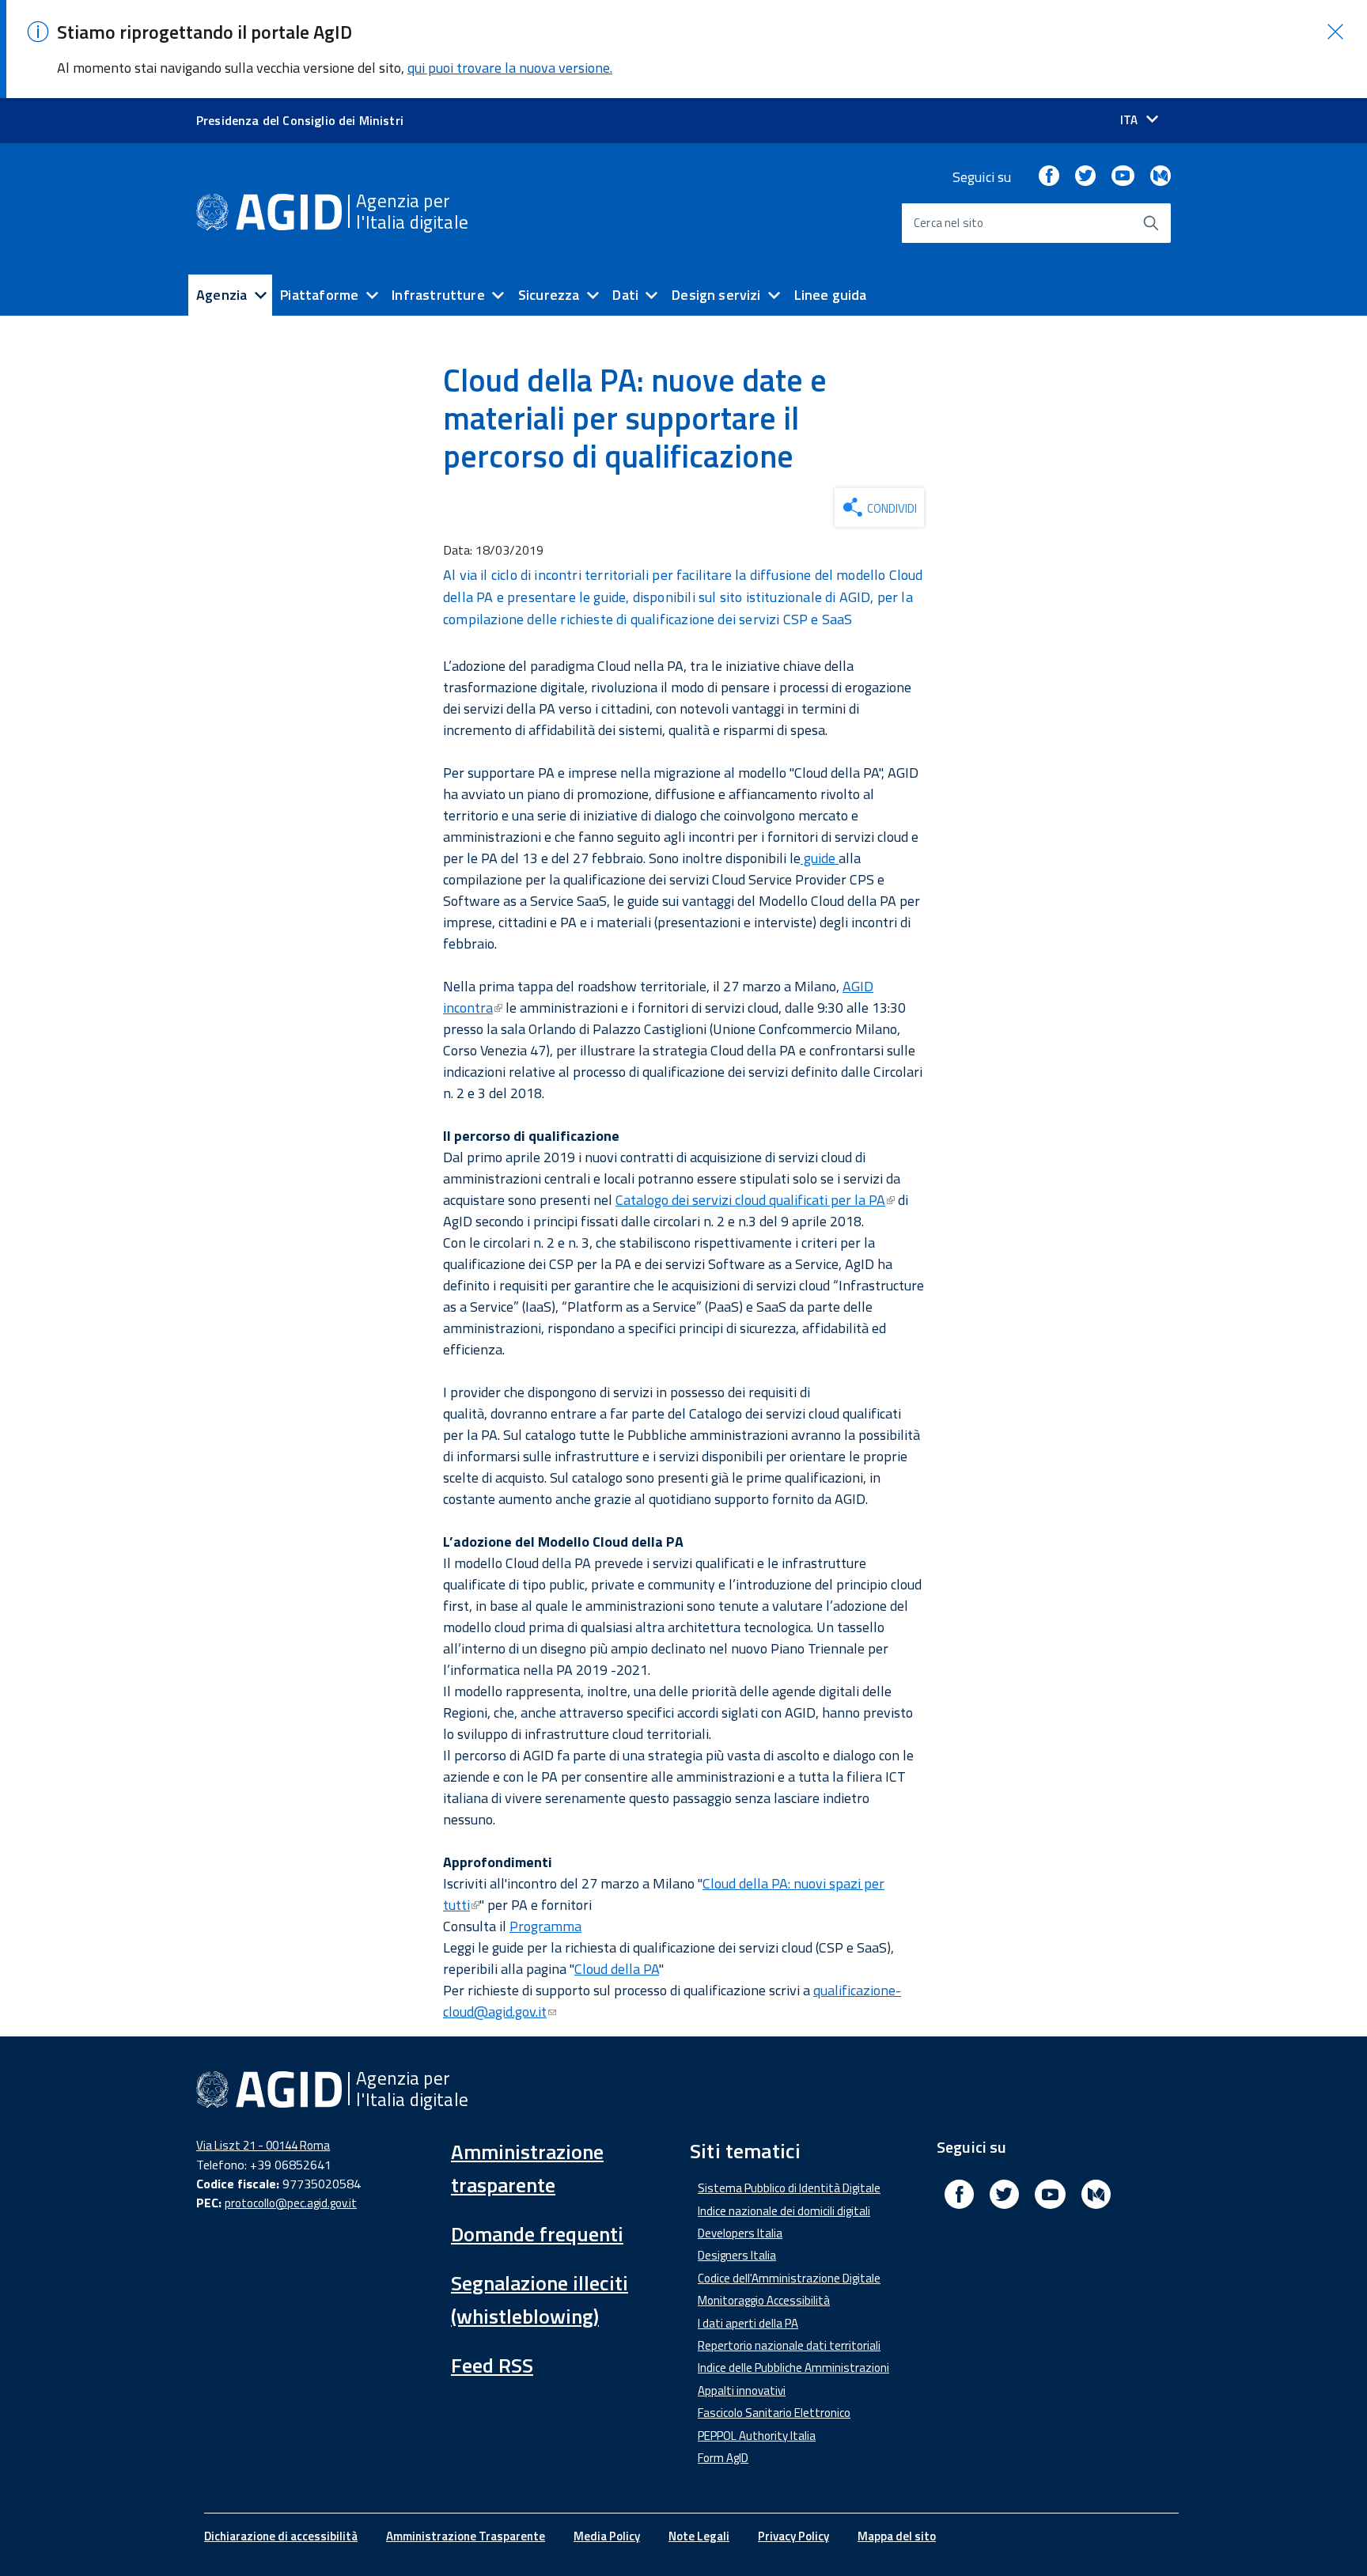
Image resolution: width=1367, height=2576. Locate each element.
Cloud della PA (617, 1969)
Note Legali (699, 2536)
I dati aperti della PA (748, 2323)
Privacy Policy (793, 2536)
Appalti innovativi (742, 2390)
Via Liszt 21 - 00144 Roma (263, 2145)
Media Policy (607, 2536)
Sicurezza (549, 295)
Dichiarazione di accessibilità (281, 2536)
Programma (545, 1926)
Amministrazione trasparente (527, 2168)
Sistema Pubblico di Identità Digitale (789, 2188)
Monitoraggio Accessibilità (764, 2300)
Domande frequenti (537, 2234)
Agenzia (222, 295)
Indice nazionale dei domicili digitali (784, 2211)
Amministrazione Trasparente (466, 2536)
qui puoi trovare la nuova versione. (510, 68)
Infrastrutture (438, 295)
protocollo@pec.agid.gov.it (291, 2203)
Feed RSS (492, 2365)
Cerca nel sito (949, 223)
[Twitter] (1085, 177)
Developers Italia (740, 2233)
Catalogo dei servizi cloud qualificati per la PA (750, 1200)
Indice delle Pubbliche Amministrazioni (793, 2368)
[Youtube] (1123, 177)
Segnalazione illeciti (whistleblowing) (540, 2299)
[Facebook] (1049, 177)
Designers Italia (737, 2255)
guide (820, 858)
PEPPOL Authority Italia (757, 2436)
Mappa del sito (897, 2536)
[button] (1335, 32)
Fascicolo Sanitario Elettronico (774, 2413)
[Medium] (1161, 177)
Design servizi (716, 295)
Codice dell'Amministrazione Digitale (789, 2278)
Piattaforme (319, 295)
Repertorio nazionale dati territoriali (789, 2345)
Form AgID (723, 2458)
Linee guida (831, 295)
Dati (625, 295)
